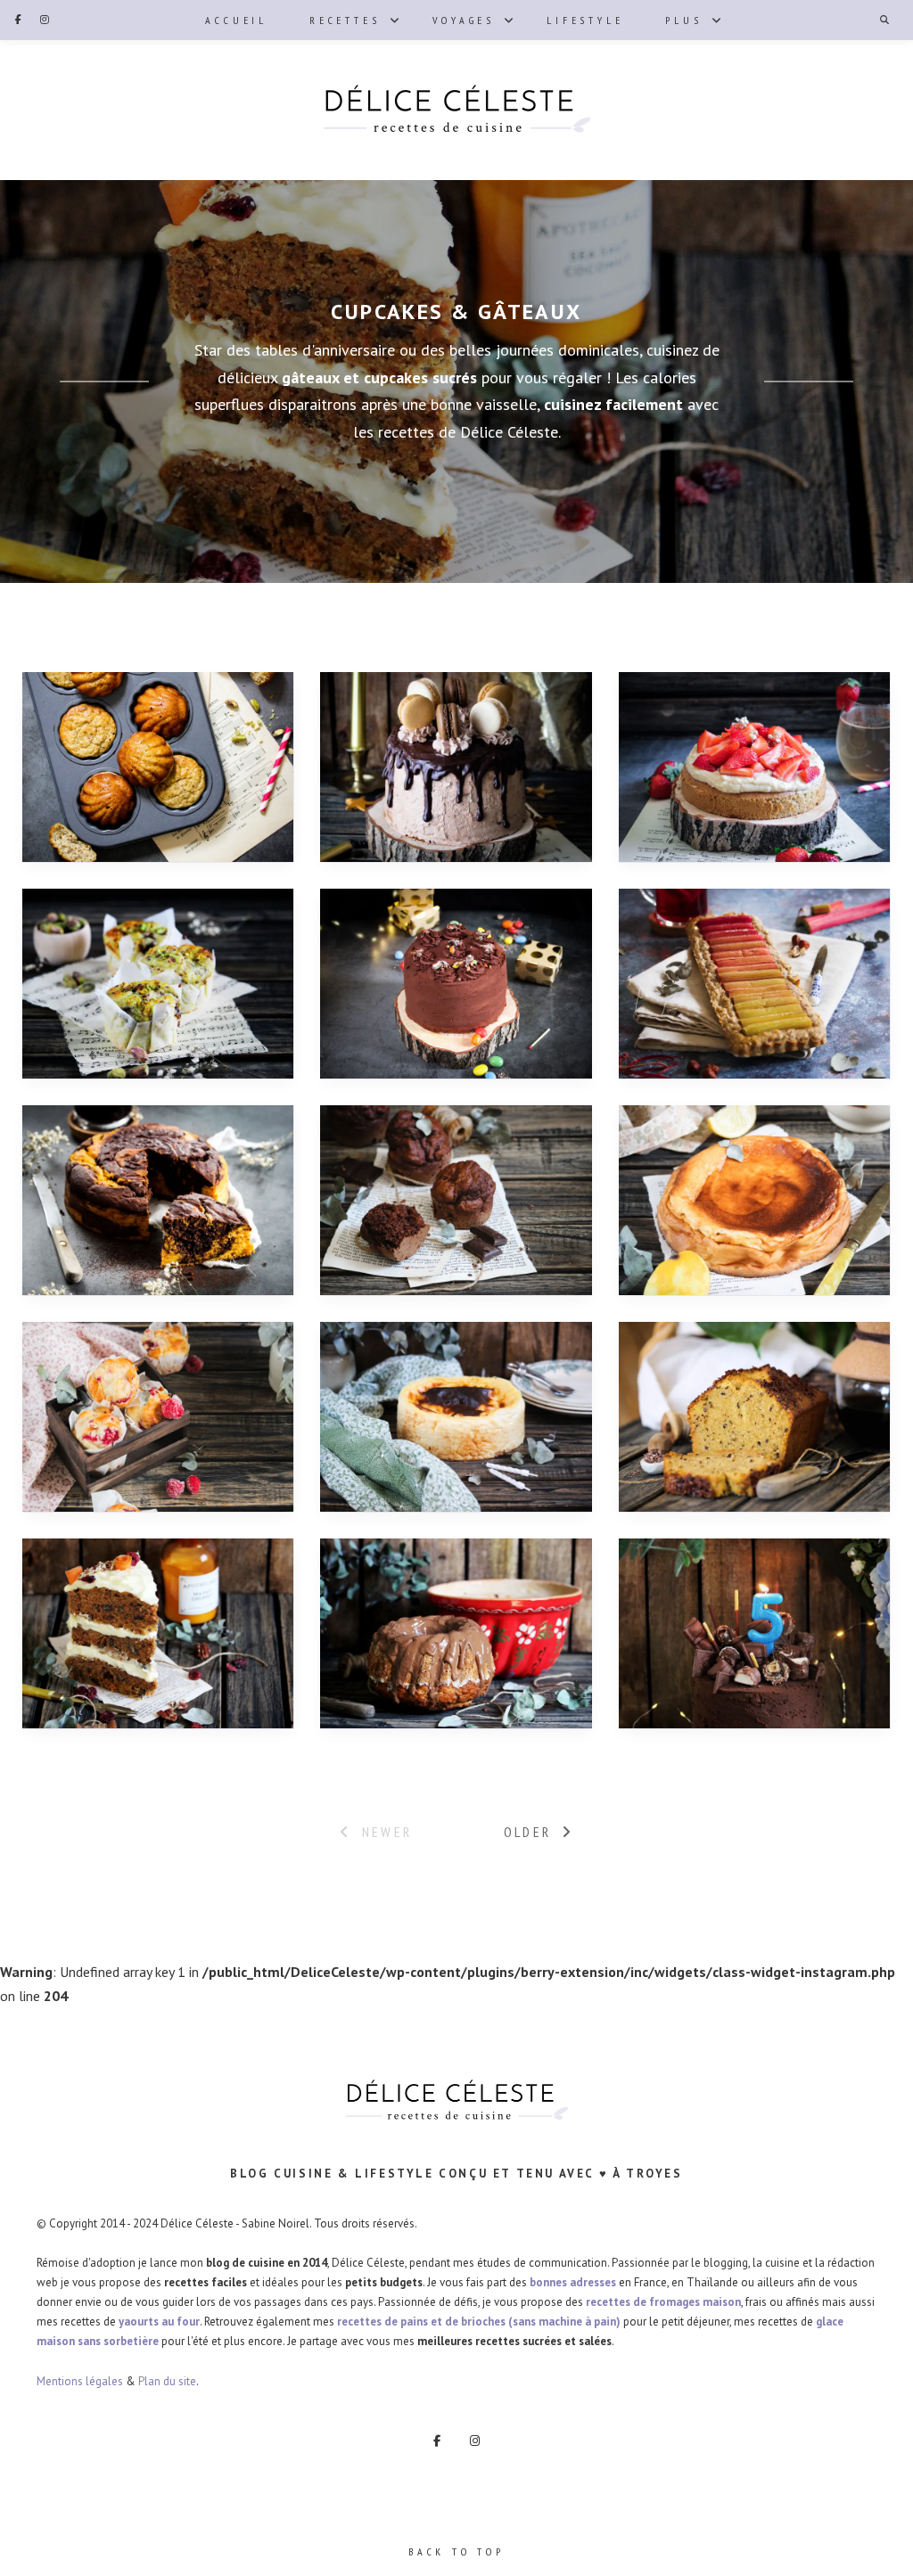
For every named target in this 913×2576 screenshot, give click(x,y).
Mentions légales (80, 2381)
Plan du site (167, 2381)
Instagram (45, 20)
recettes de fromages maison (663, 2302)
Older (527, 1832)
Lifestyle (585, 20)
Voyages (464, 20)
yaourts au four (159, 2322)
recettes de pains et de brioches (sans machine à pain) (479, 2322)
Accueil (236, 20)
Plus (683, 20)
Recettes (345, 20)
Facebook (18, 20)
